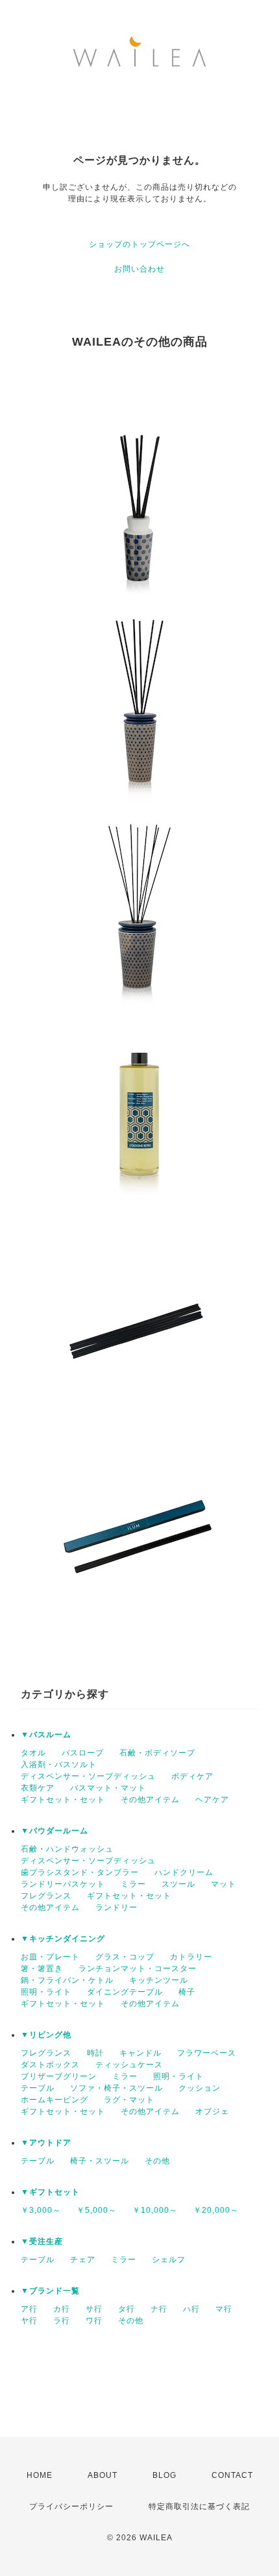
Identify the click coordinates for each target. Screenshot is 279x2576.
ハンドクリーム (184, 1872)
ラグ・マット (129, 2100)
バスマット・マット (108, 1788)
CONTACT (232, 2475)
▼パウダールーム (55, 1831)
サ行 (94, 2309)
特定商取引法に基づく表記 (199, 2506)
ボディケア (192, 1776)
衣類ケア (38, 1788)
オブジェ (212, 2111)
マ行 (224, 2309)
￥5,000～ (97, 2210)
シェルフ (169, 2260)
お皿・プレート (50, 1957)
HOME (40, 2475)
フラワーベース (207, 2053)
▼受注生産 (42, 2241)
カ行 (62, 2309)
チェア (83, 2260)
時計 (95, 2053)
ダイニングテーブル (125, 1992)
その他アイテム (150, 1800)
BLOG (164, 2475)
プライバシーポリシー (71, 2506)
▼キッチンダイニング (63, 1939)
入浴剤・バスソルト (59, 1765)
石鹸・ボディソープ (157, 1753)
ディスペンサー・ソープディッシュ (88, 1776)
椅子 (187, 1992)
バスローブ (83, 1753)
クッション (200, 2088)
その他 (157, 2161)
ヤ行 (29, 2321)
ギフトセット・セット (63, 1800)
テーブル (38, 2088)
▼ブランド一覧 (50, 2291)
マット (224, 1884)
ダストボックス (50, 2065)
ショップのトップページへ (139, 244)
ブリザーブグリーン (59, 2076)
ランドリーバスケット (63, 1884)
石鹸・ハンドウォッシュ (67, 1849)
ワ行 (94, 2321)
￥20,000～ (216, 2210)
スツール (178, 1884)
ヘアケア (212, 1800)
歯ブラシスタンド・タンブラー (80, 1872)
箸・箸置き (42, 1969)
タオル (33, 1753)
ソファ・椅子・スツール (116, 2088)
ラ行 (62, 2321)
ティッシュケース (129, 2065)
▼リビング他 (46, 2035)
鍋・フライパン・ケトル (67, 1980)
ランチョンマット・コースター (138, 1969)
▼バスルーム (46, 1735)
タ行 (127, 2309)
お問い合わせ (139, 269)
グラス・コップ (125, 1957)
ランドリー (116, 1907)
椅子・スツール (100, 2161)
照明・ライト (46, 1992)
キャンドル (140, 2053)
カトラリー (191, 1957)
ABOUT (103, 2475)
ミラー (133, 1884)
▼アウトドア (46, 2143)
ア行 (29, 2309)
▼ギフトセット (50, 2192)
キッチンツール (159, 1980)
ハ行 (191, 2309)
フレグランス (46, 1896)
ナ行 (159, 2309)
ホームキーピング (55, 2100)
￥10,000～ (155, 2210)
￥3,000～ (41, 2210)
